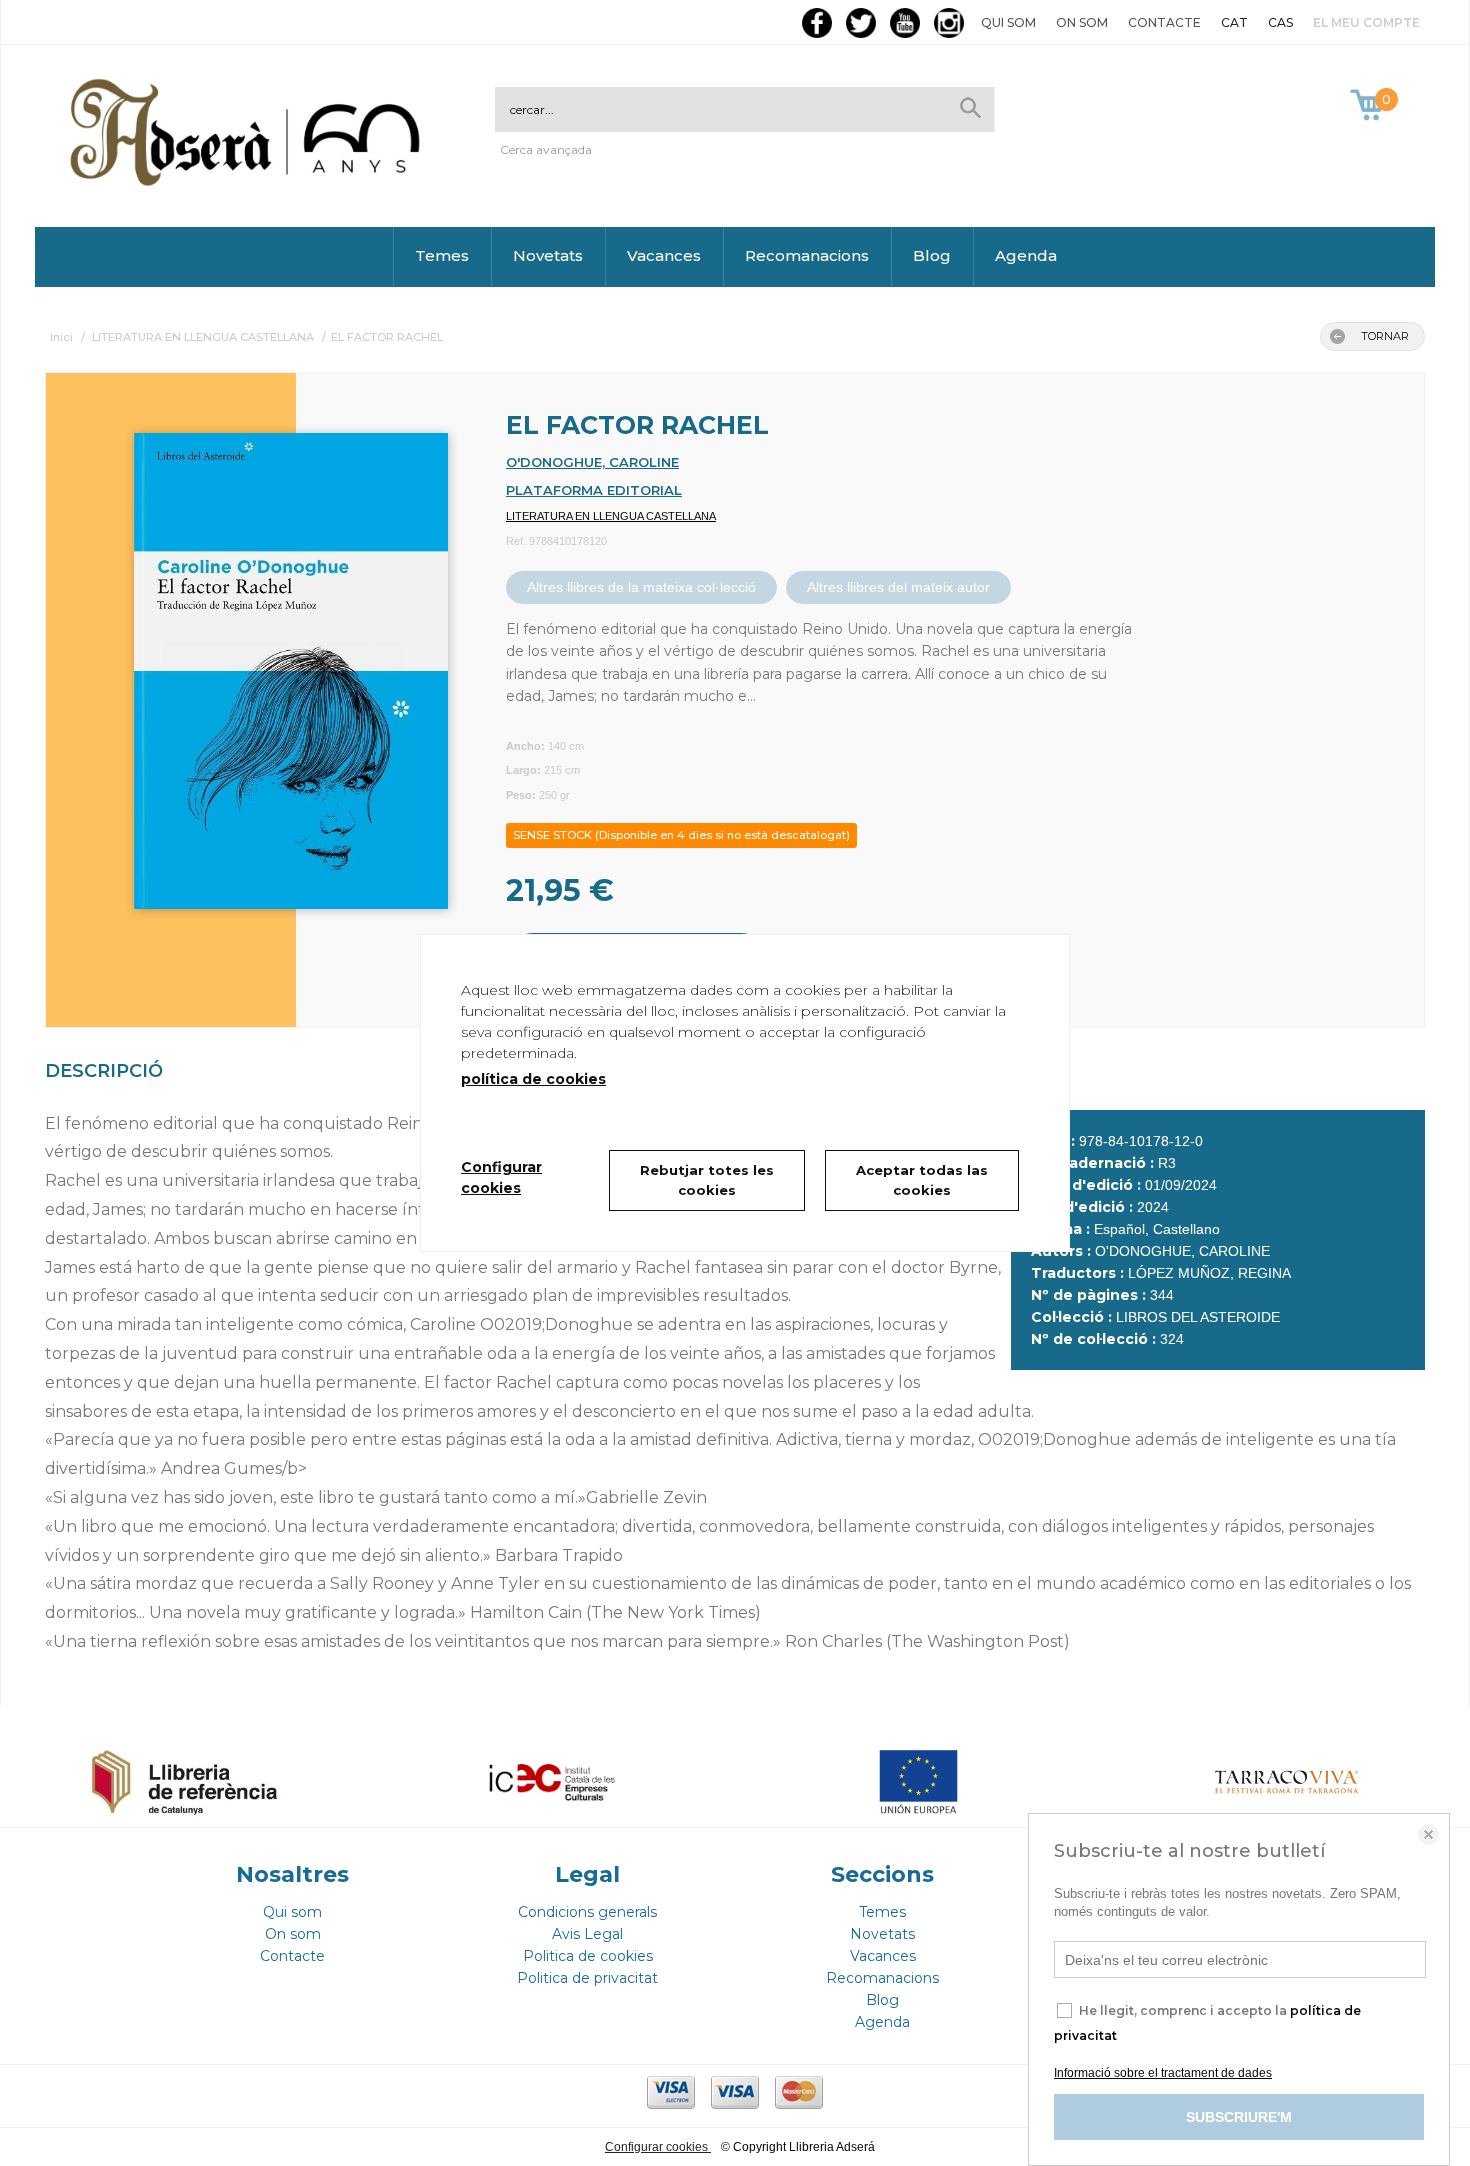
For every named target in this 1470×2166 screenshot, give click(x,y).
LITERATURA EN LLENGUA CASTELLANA (611, 516)
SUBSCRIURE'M (1239, 2117)
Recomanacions (807, 255)
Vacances (664, 255)
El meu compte (1366, 22)
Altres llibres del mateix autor (898, 587)
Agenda (1026, 255)
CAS (1280, 22)
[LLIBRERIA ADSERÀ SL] (249, 182)
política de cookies (533, 1079)
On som (1082, 22)
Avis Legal (587, 1934)
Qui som (1008, 22)
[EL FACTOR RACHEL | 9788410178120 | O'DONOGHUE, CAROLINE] (266, 661)
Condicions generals (587, 1912)
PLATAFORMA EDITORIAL (594, 490)
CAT (1234, 22)
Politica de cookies (588, 1956)
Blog (932, 255)
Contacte (1164, 22)
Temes (442, 255)
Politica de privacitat (587, 1978)
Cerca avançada (546, 149)
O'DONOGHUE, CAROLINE (592, 462)
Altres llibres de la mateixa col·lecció (641, 587)
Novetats (548, 255)
